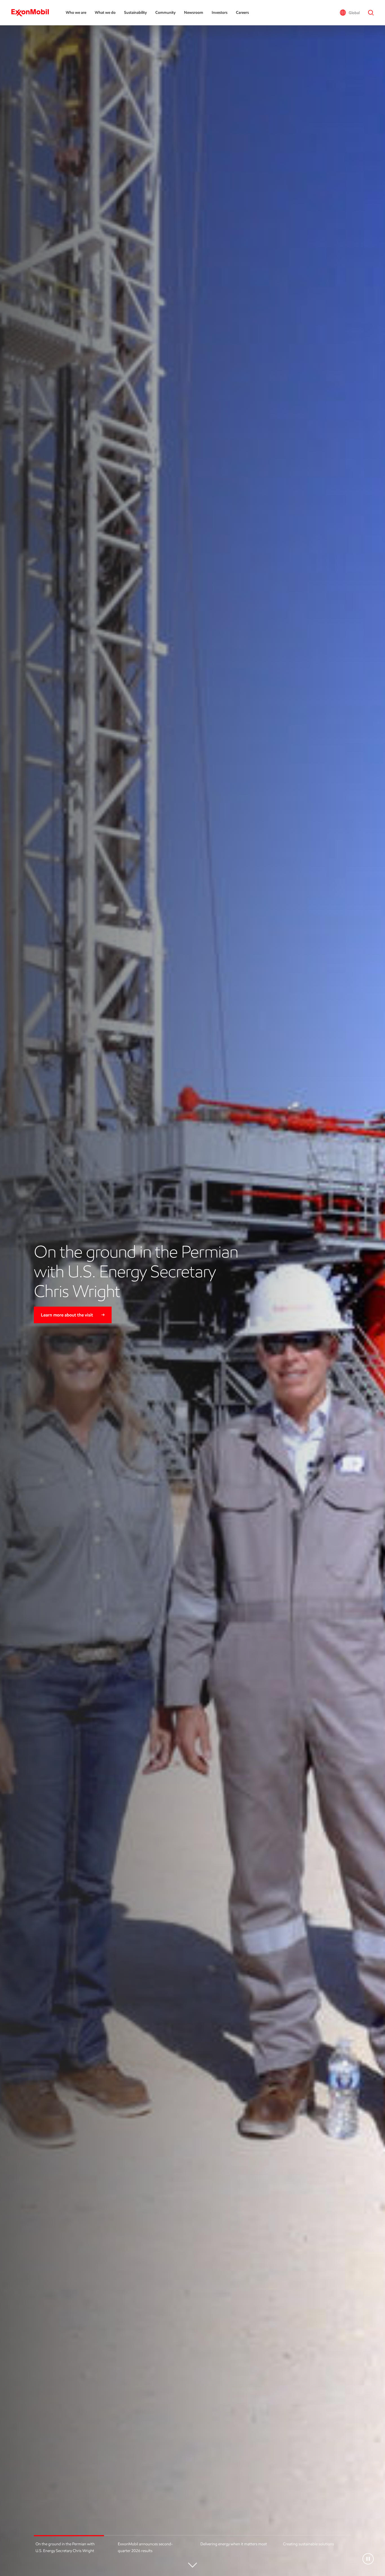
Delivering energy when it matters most (234, 2544)
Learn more (52, 1323)
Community (165, 13)
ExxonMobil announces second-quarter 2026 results (145, 2547)
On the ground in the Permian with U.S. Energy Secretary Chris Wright (65, 2547)
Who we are (76, 13)
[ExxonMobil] (33, 13)
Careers (242, 13)
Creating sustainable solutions (308, 2544)
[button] (350, 13)
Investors (220, 13)
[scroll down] (193, 2567)
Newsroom (194, 13)
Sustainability (135, 13)
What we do (105, 13)
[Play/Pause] (368, 2559)
